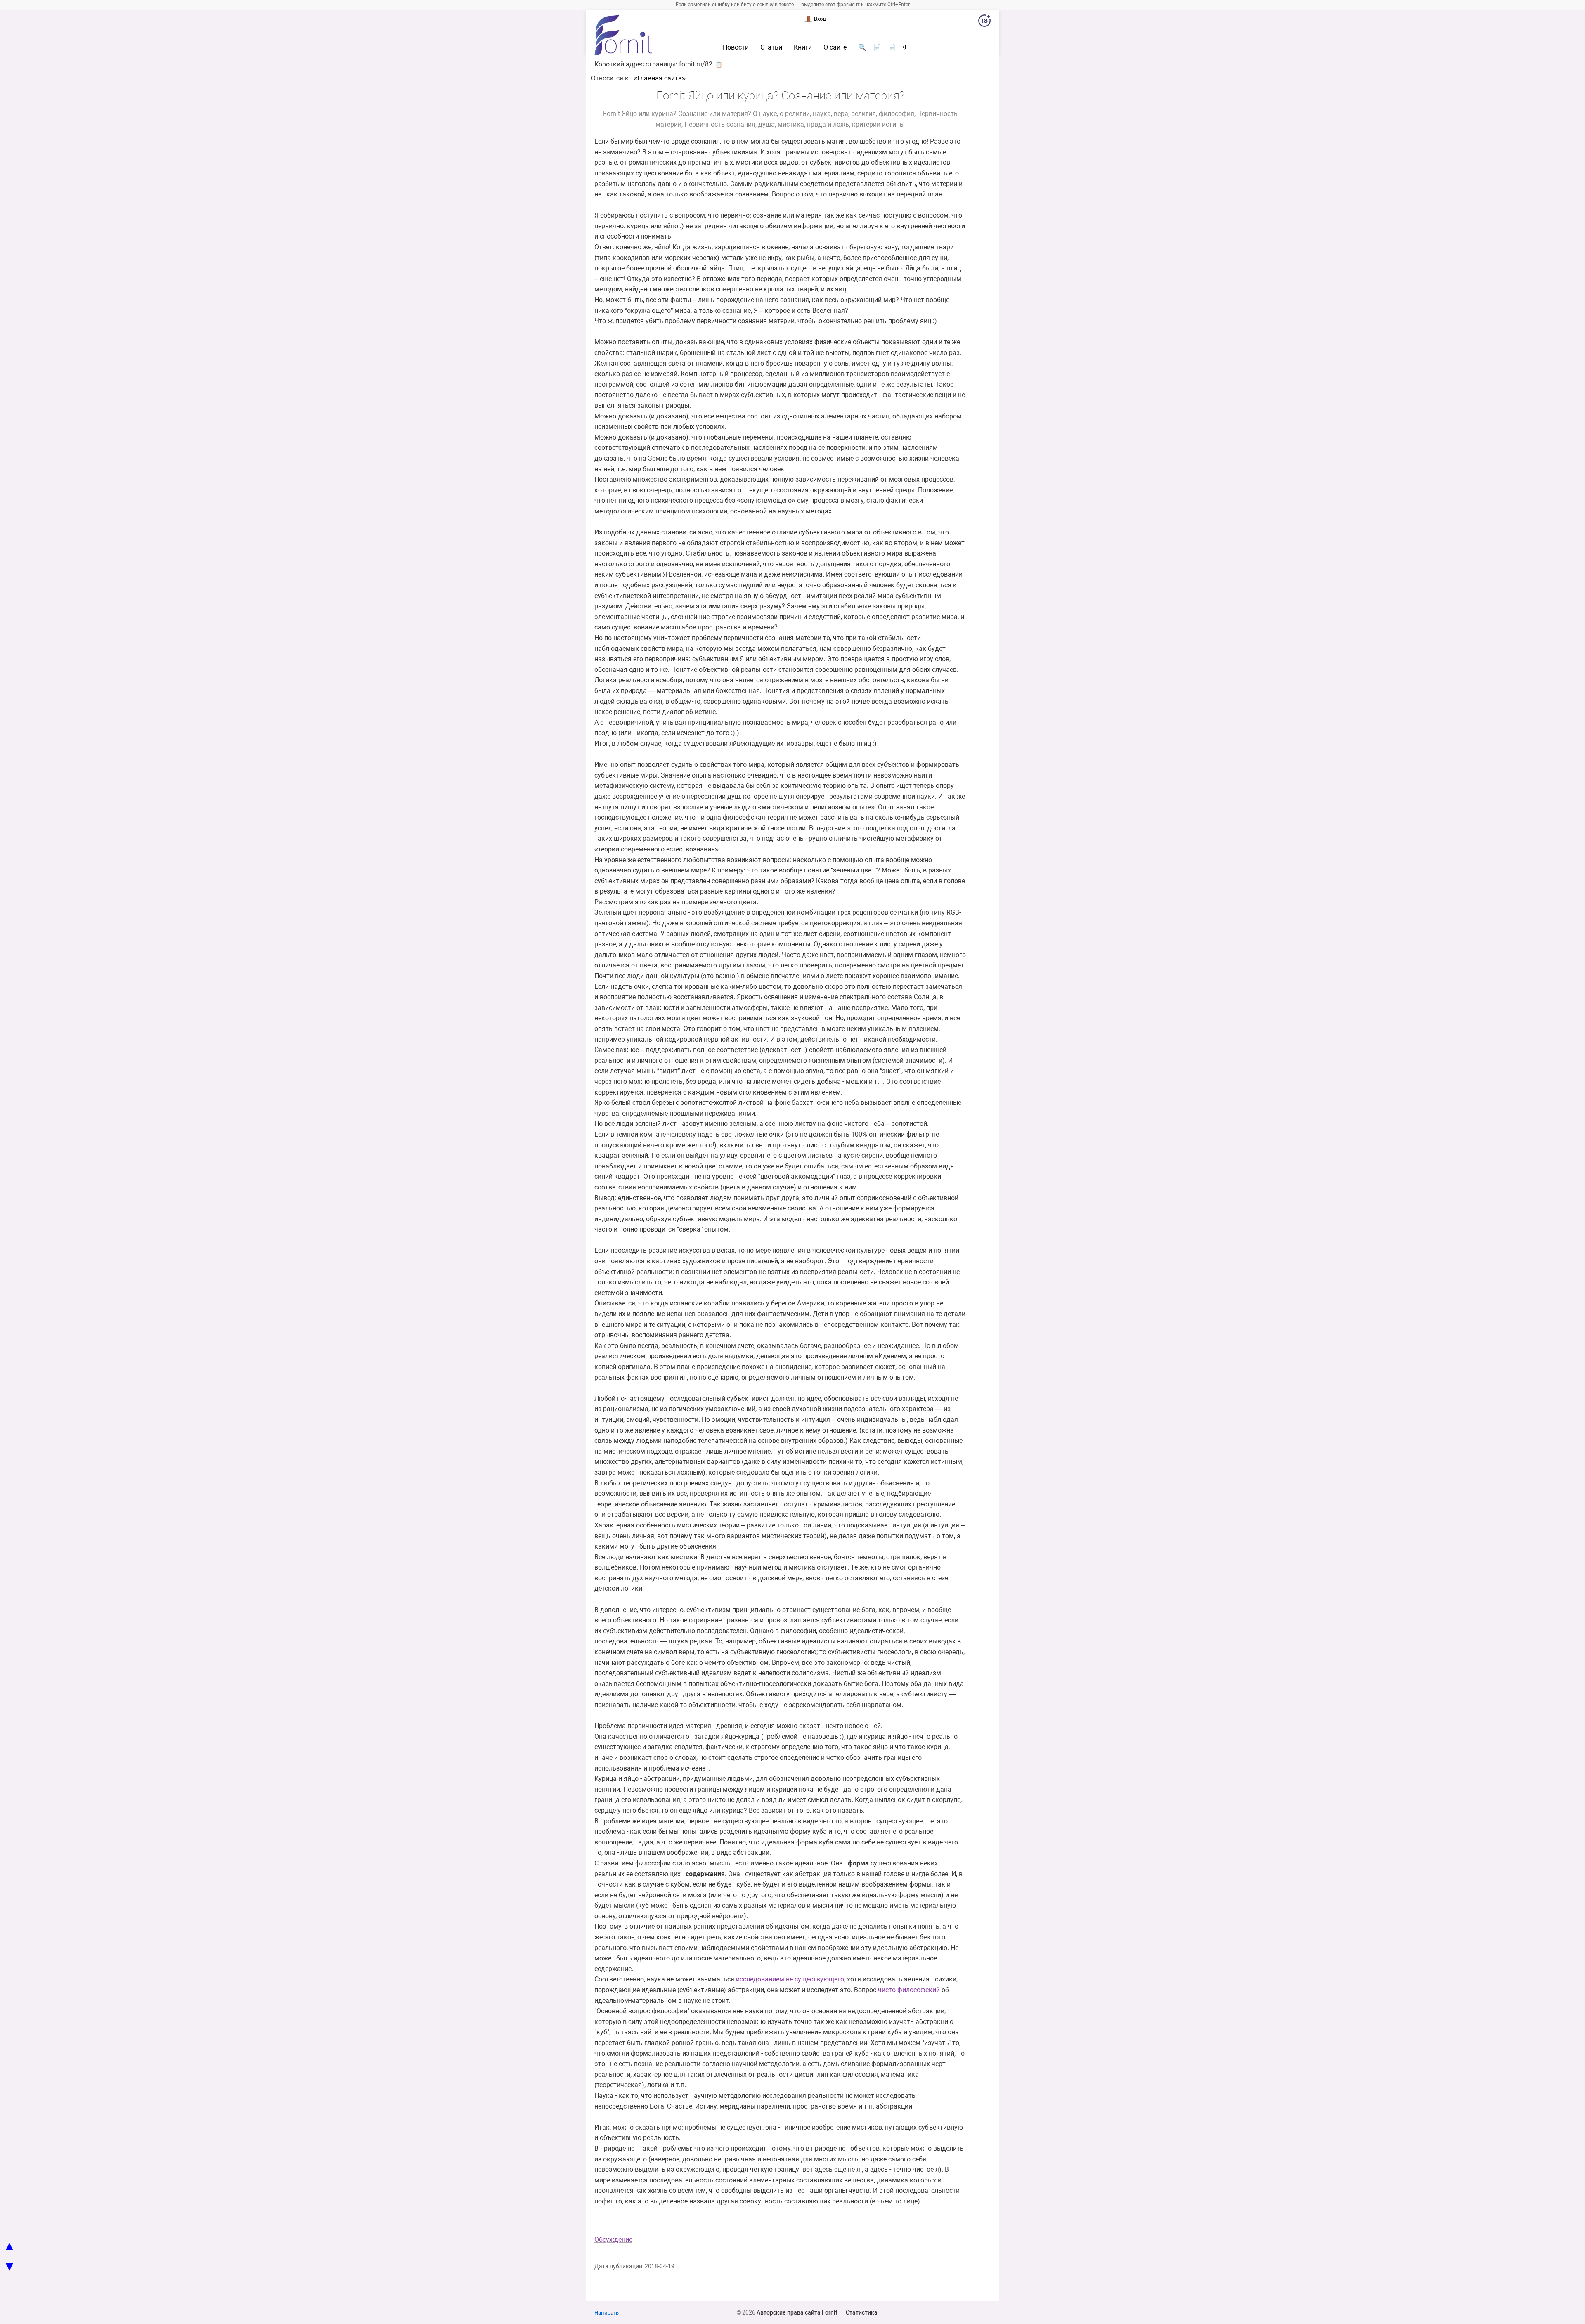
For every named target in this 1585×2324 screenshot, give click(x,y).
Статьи (771, 47)
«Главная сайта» (660, 78)
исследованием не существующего (790, 1979)
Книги (803, 47)
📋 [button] (719, 64)
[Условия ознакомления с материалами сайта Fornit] (984, 22)
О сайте (835, 47)
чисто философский (909, 1990)
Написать (607, 2313)
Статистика (862, 2312)
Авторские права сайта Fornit (797, 2312)
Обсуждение (613, 2240)
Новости (736, 47)
